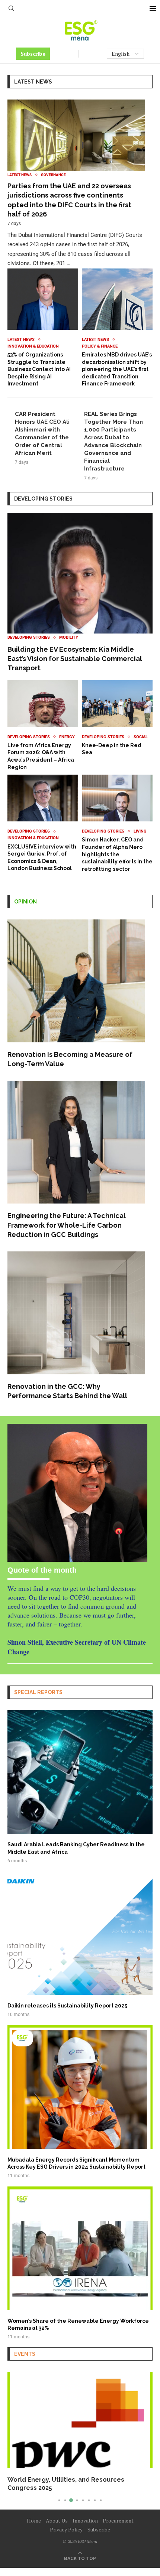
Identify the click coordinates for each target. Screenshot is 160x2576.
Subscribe (33, 54)
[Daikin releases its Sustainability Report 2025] (80, 1944)
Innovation (85, 2520)
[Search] (11, 9)
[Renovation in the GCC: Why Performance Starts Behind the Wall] (76, 1326)
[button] (14, 2437)
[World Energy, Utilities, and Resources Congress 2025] (80, 2420)
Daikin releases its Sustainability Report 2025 (67, 2006)
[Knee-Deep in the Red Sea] (117, 718)
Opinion (25, 902)
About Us (57, 2520)
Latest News (33, 82)
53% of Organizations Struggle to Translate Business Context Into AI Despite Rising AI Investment (39, 369)
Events (25, 2354)
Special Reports (38, 1692)
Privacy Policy (66, 2529)
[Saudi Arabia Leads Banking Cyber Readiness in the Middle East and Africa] (80, 1787)
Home (34, 2520)
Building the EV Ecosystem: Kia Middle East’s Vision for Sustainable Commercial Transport (75, 659)
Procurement (118, 2520)
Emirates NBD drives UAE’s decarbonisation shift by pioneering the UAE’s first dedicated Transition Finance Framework (117, 369)
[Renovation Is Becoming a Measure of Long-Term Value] (76, 994)
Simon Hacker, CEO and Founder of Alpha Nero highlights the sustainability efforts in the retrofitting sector (117, 854)
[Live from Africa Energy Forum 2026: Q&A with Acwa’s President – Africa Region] (43, 726)
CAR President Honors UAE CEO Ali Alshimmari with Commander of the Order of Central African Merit (42, 434)
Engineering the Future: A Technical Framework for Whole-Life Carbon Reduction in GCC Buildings (67, 1225)
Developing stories (43, 499)
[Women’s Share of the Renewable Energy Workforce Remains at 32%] (80, 2263)
